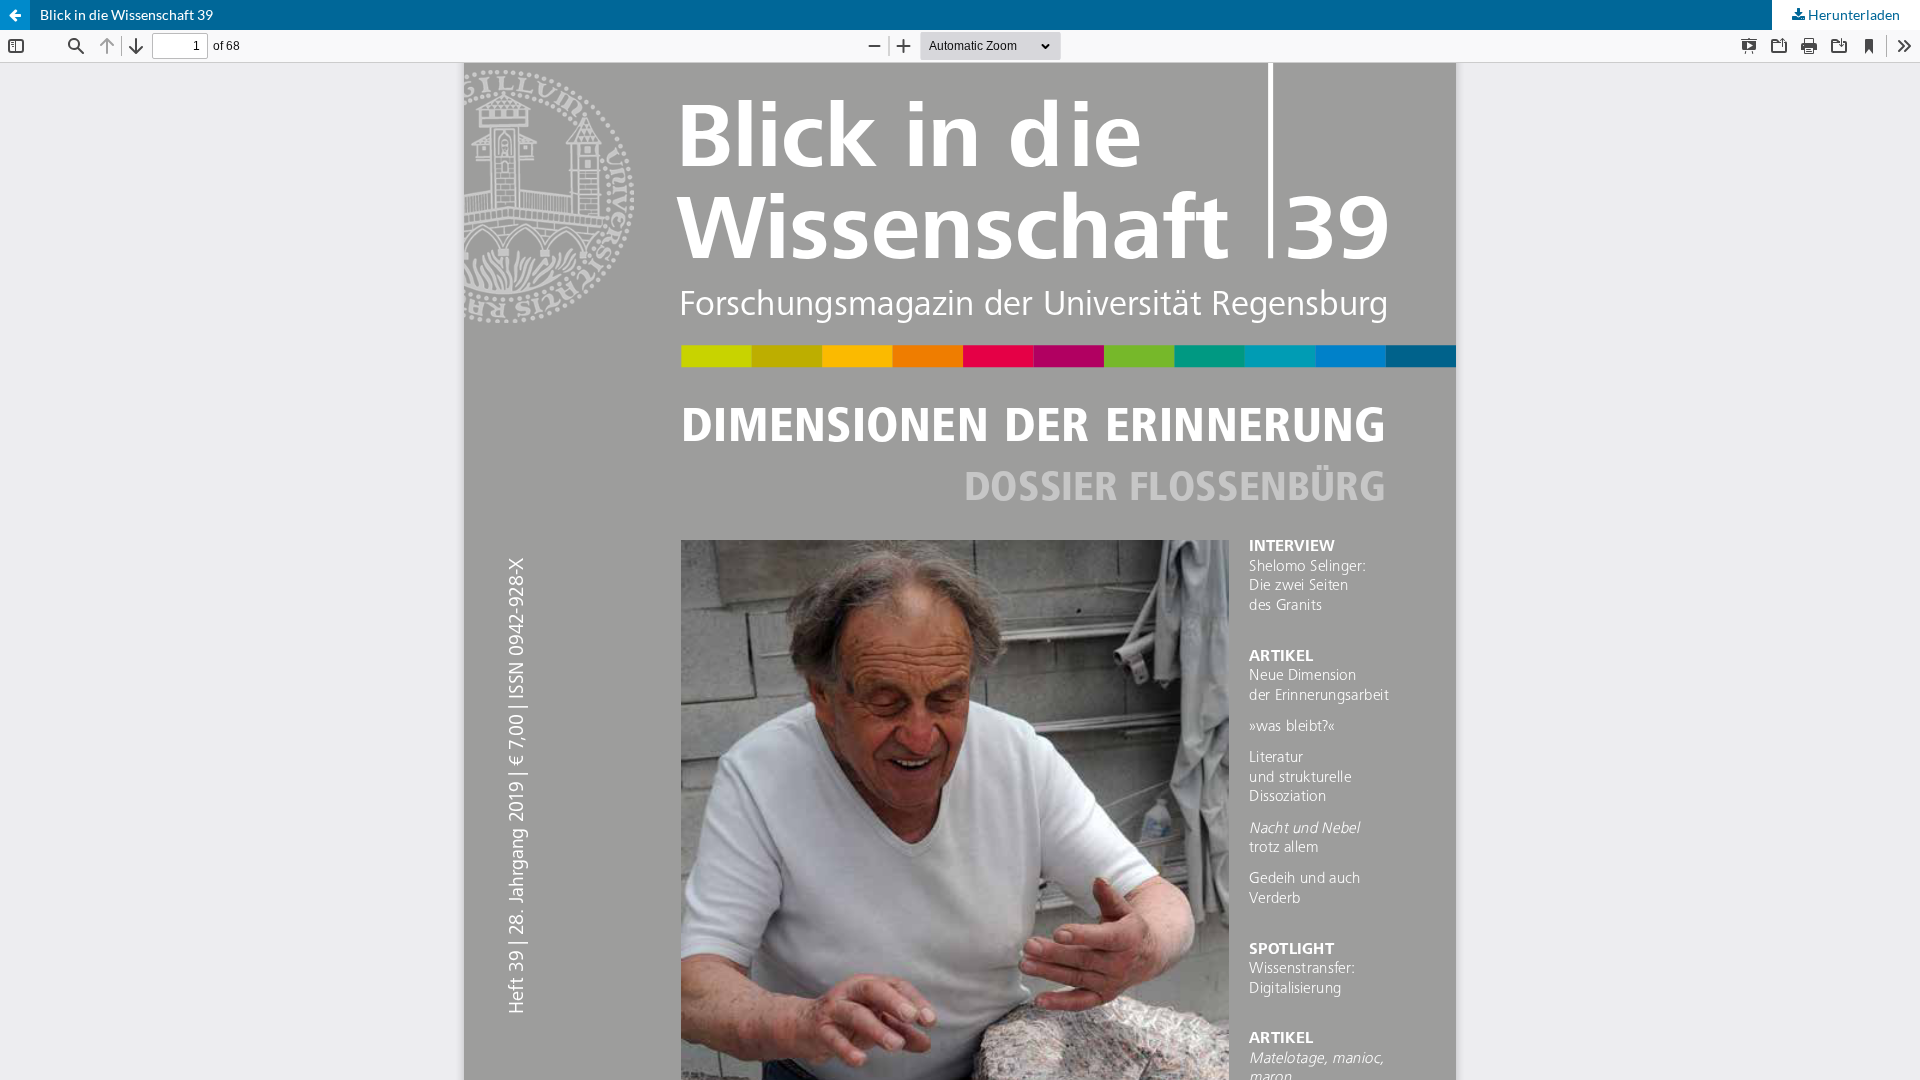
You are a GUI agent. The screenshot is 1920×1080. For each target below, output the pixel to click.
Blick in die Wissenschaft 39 (126, 14)
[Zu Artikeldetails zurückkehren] (15, 15)
